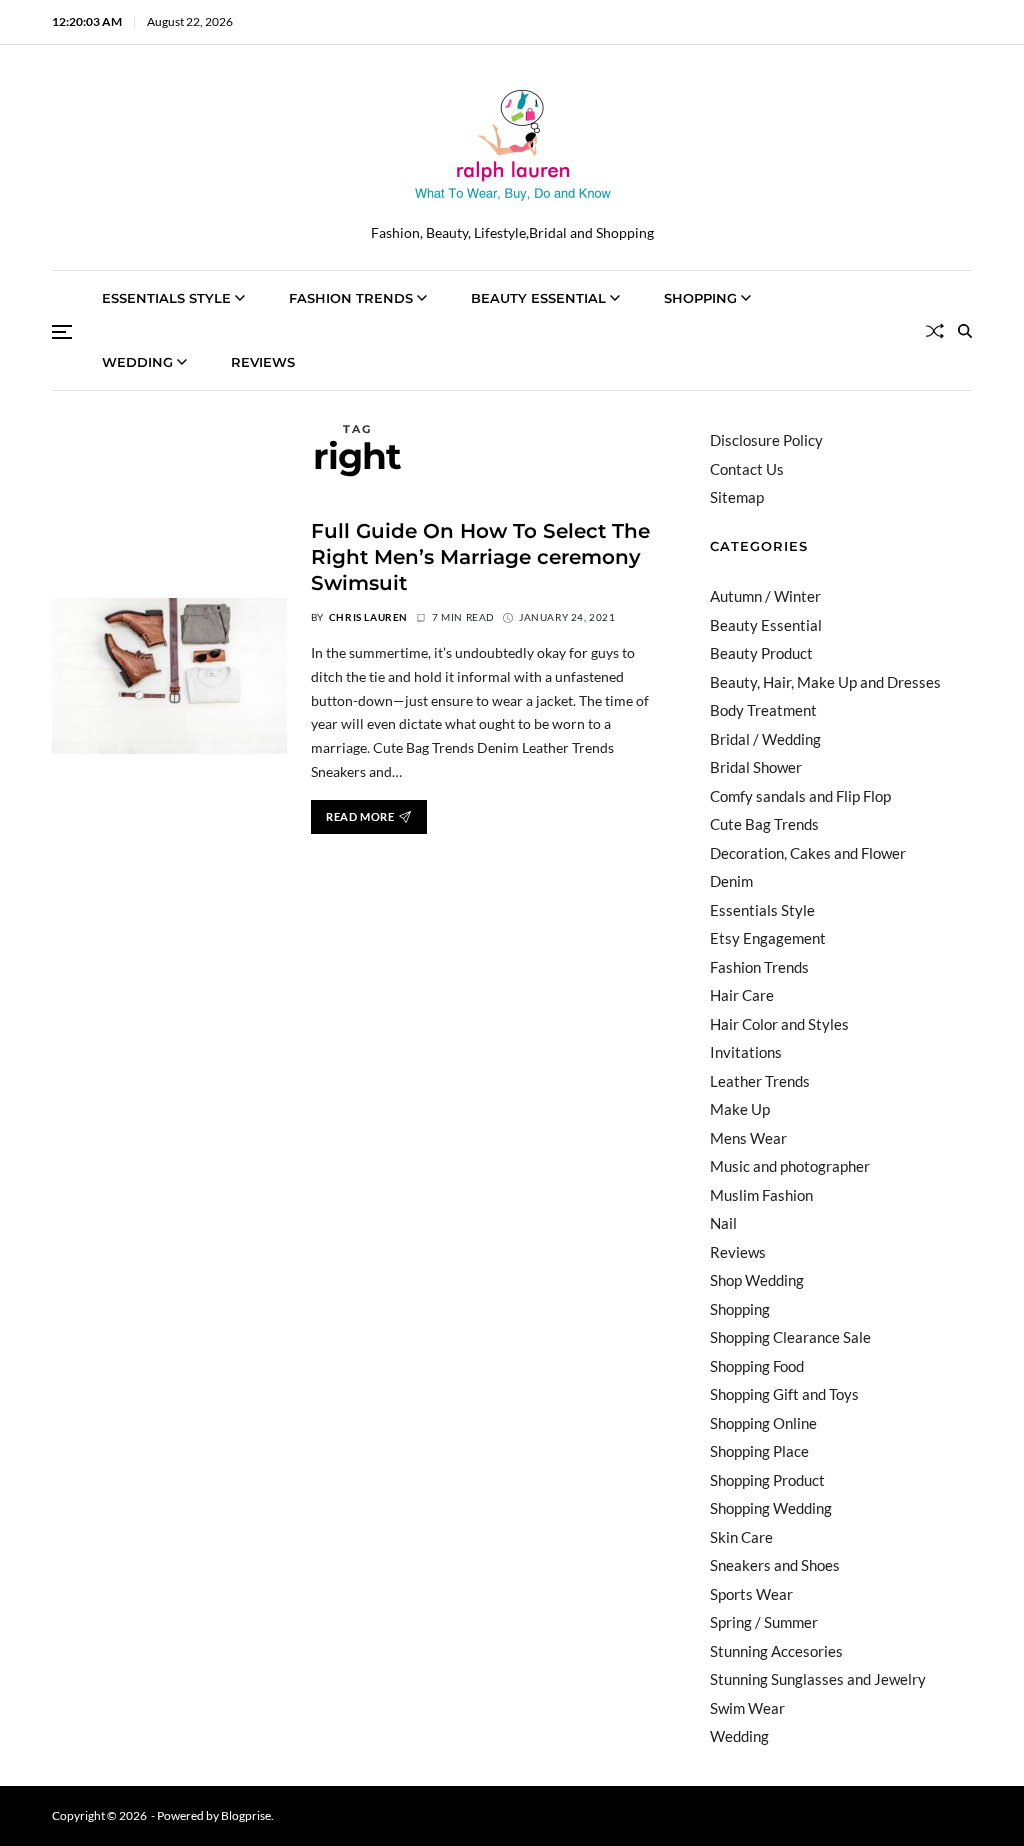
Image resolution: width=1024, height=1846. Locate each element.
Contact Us (747, 469)
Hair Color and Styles (779, 1024)
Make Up (740, 1109)
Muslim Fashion (761, 1195)
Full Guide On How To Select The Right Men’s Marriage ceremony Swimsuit (480, 557)
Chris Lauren (368, 617)
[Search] (965, 331)
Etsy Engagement (768, 938)
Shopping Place (759, 1451)
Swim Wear (747, 1708)
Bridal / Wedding (765, 739)
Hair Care (742, 995)
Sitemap (737, 497)
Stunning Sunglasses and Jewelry (818, 1679)
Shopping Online (763, 1423)
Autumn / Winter (765, 596)
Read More (360, 816)
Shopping (700, 298)
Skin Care (741, 1537)
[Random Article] (935, 331)
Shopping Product (767, 1480)
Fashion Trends (351, 298)
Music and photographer (790, 1166)
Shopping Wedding (771, 1508)
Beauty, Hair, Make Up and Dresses (825, 682)
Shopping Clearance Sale (790, 1337)
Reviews (263, 362)
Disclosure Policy (766, 440)
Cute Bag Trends (764, 824)
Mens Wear (748, 1138)
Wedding (137, 362)
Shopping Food (757, 1366)
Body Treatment (763, 710)
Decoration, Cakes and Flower (808, 853)
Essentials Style (166, 298)
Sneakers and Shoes (775, 1565)
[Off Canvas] (62, 332)
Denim (731, 881)
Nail (723, 1223)
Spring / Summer (764, 1622)
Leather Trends (760, 1081)
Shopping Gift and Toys (784, 1394)
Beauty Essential (538, 298)
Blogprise (246, 1815)
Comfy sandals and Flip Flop (800, 796)
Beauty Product (761, 653)
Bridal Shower (756, 767)
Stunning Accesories (776, 1651)
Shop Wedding (757, 1280)
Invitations (746, 1052)
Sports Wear (751, 1594)
